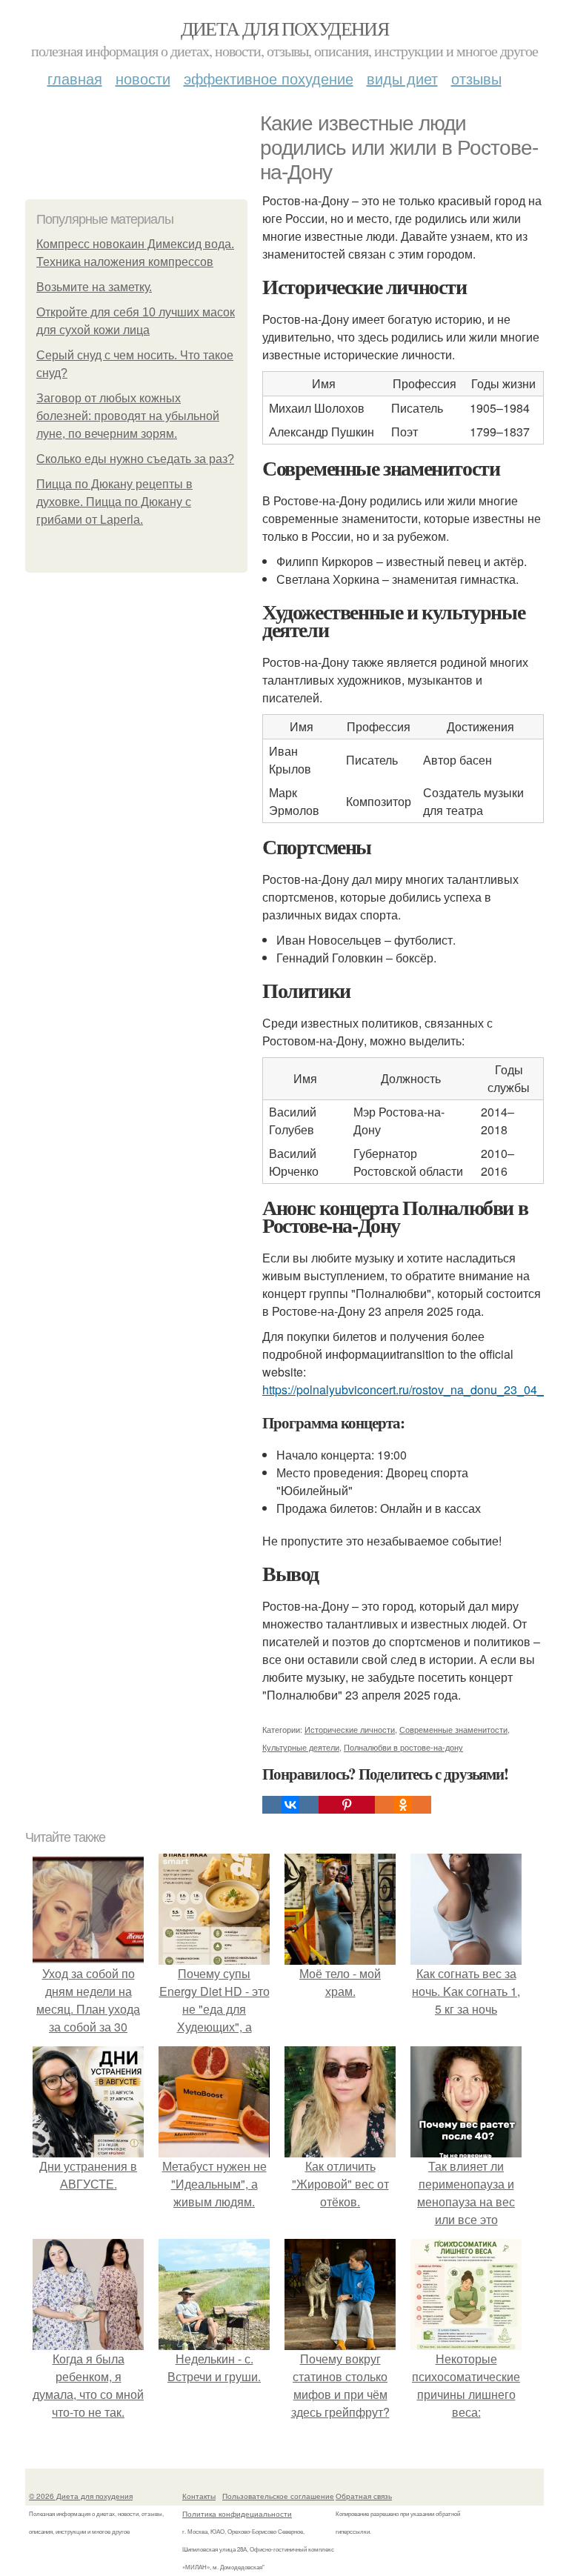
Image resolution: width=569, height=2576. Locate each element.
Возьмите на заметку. (94, 287)
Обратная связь (364, 2496)
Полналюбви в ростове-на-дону (403, 1747)
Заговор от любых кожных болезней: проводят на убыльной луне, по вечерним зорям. (128, 416)
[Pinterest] (347, 1805)
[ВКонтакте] (290, 1805)
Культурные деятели (301, 1747)
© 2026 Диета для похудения (81, 2496)
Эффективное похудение (269, 78)
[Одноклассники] (403, 1805)
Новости (143, 78)
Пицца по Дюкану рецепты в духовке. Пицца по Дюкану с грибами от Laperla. (114, 502)
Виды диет (402, 78)
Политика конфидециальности (237, 2514)
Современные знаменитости (453, 1729)
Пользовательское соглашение (278, 2496)
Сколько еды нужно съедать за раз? (135, 459)
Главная (75, 78)
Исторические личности (350, 1729)
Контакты (199, 2496)
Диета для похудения (285, 28)
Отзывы (476, 78)
